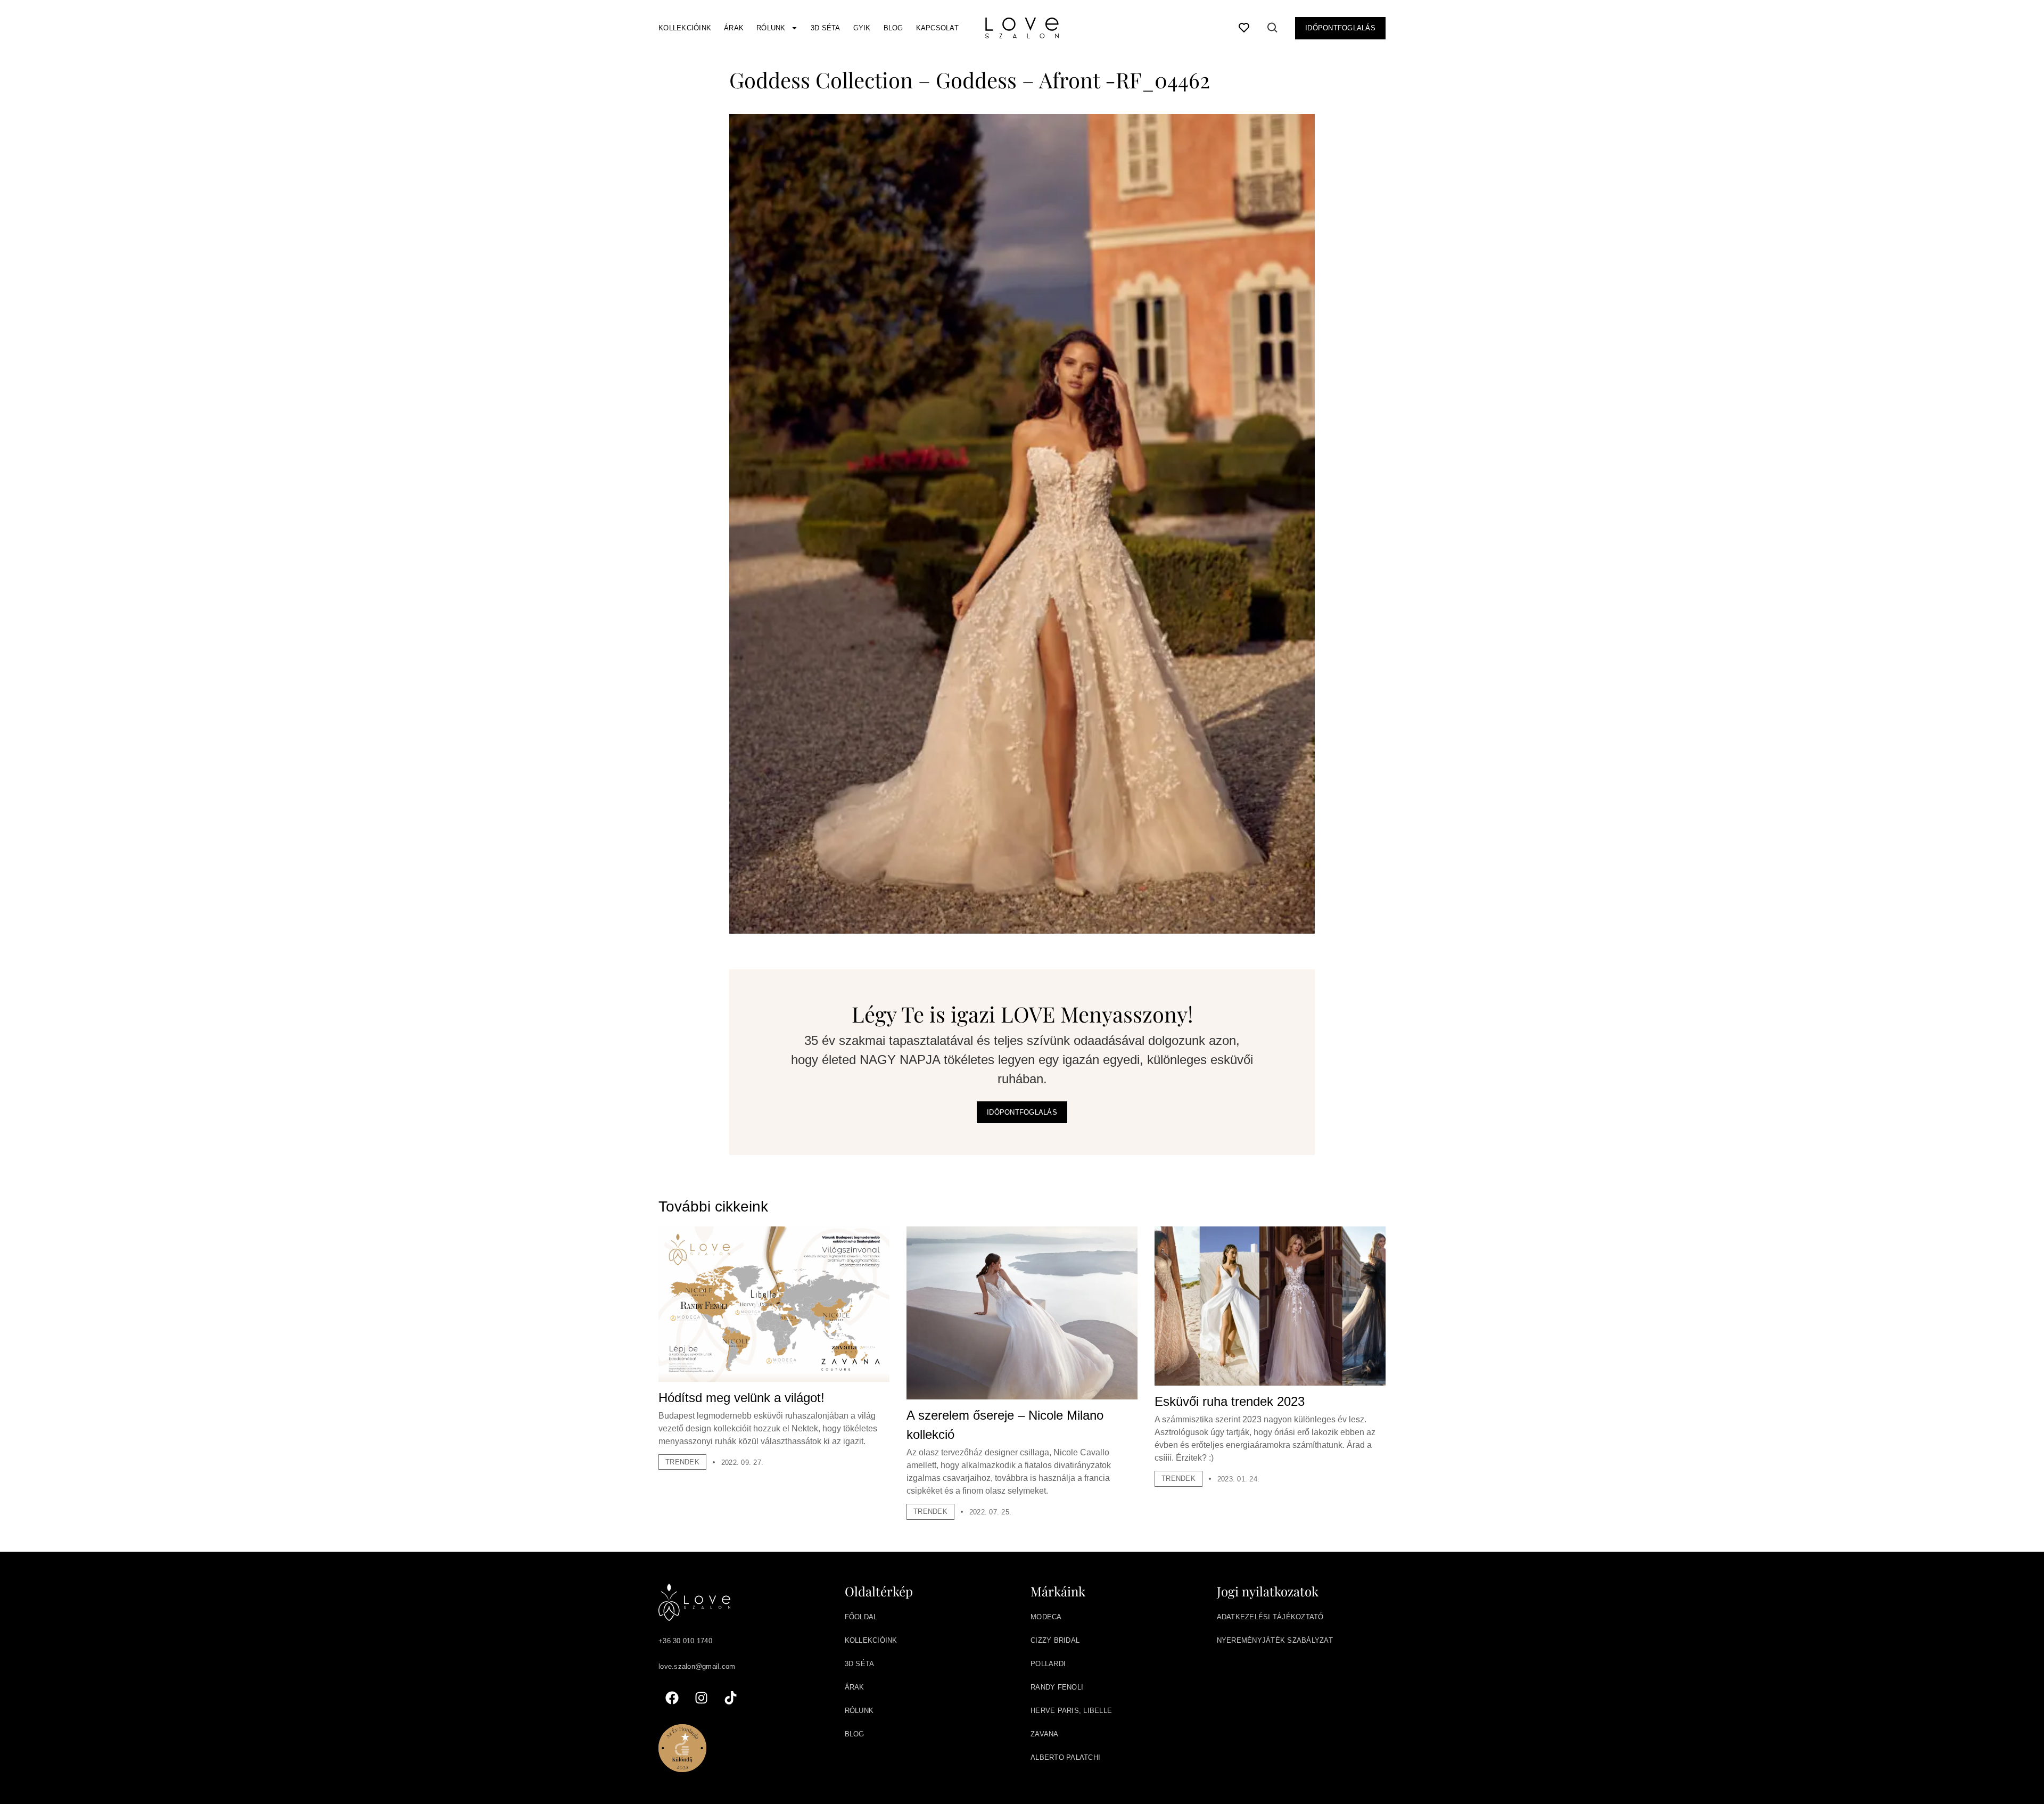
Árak (734, 28)
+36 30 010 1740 (685, 1641)
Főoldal (861, 1617)
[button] (1273, 30)
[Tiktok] (730, 1698)
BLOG (855, 1734)
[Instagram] (701, 1698)
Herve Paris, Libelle (1071, 1711)
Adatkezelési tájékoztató (1270, 1617)
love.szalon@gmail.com (697, 1666)
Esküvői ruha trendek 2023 (1230, 1401)
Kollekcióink (685, 28)
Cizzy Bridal (1055, 1640)
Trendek (682, 1462)
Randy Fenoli (1057, 1687)
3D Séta (826, 28)
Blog (893, 28)
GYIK (862, 28)
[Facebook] (672, 1698)
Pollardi (1048, 1664)
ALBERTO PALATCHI (1065, 1757)
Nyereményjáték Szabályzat (1275, 1640)
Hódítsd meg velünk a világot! (741, 1398)
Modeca (1046, 1617)
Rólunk (771, 28)
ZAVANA (1045, 1734)
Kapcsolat (937, 28)
